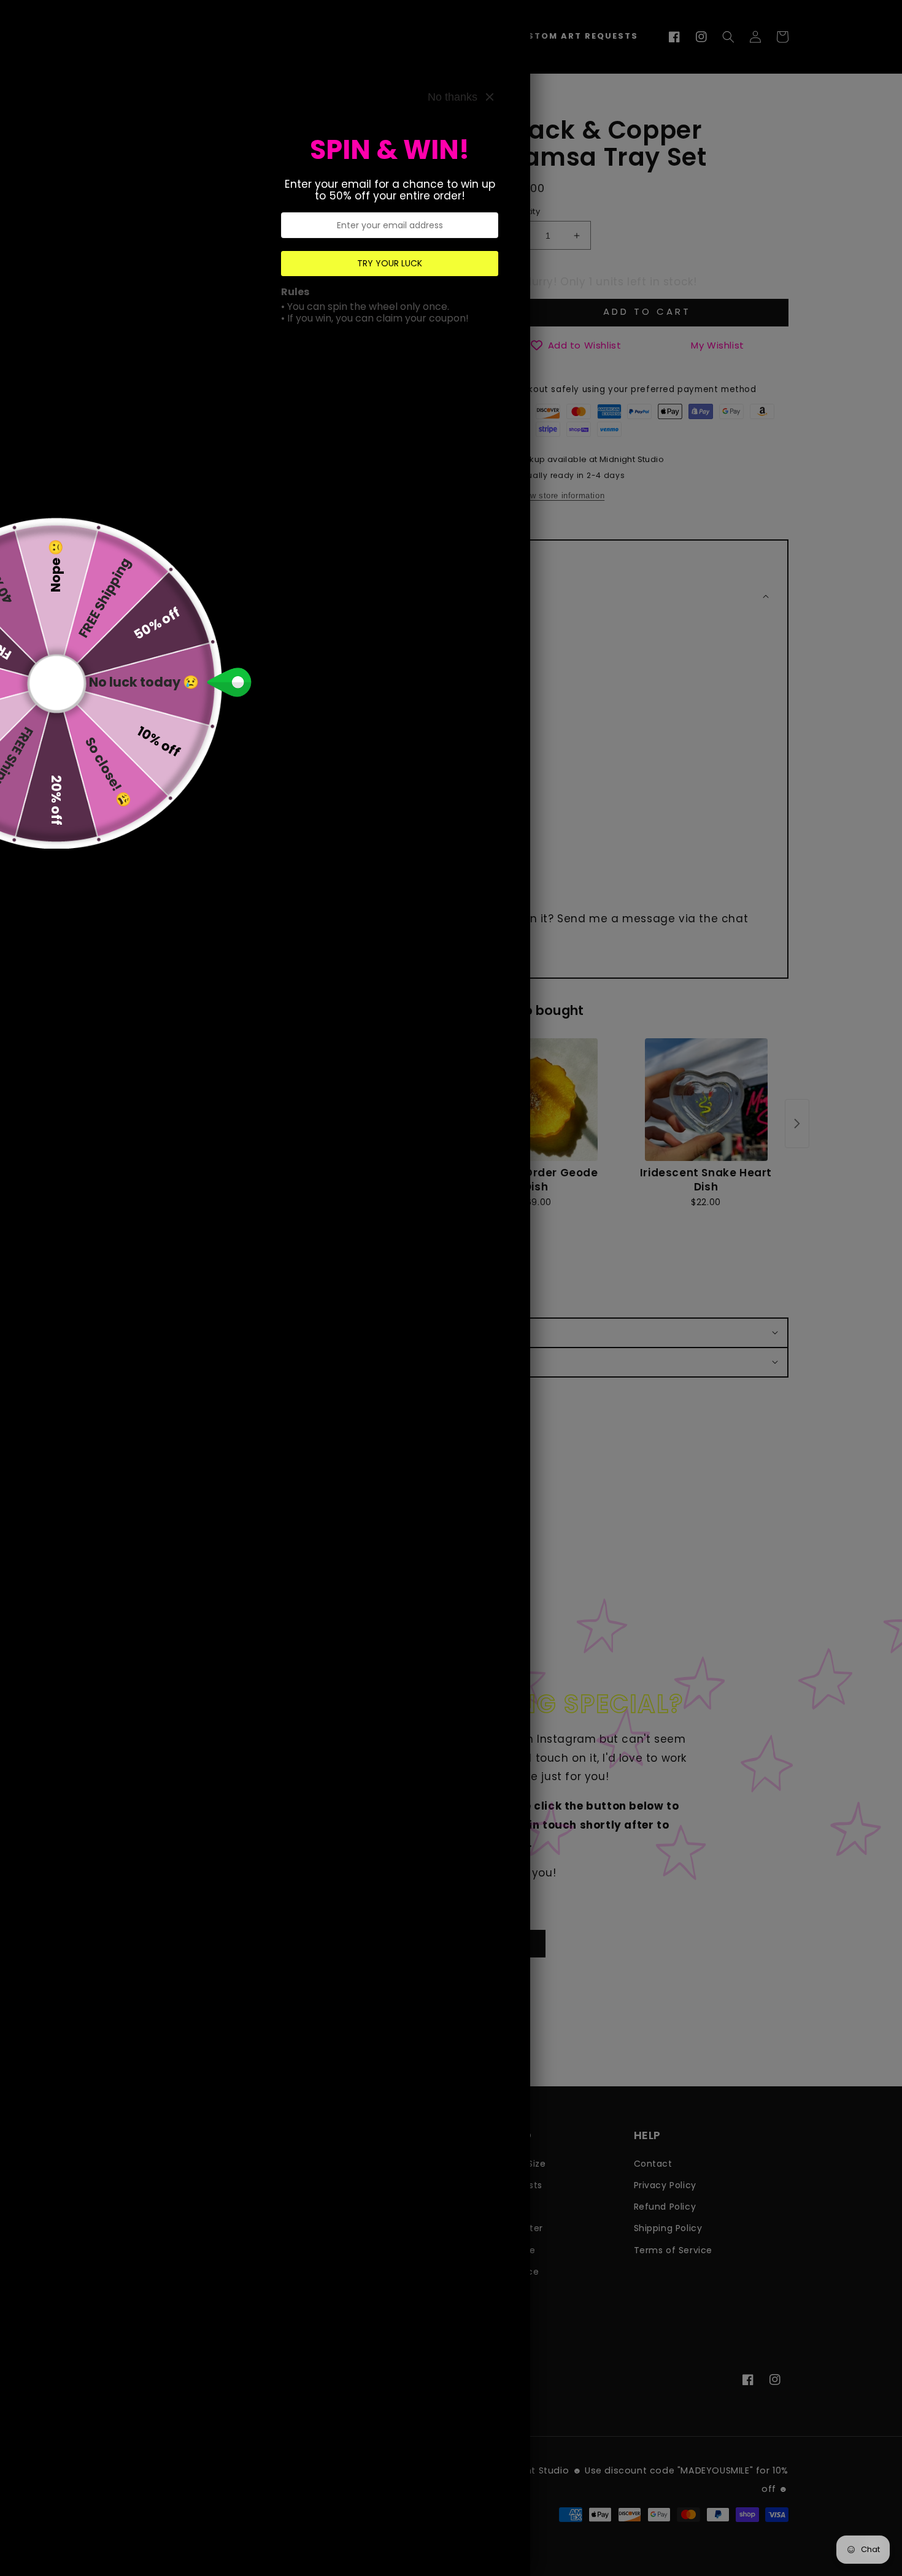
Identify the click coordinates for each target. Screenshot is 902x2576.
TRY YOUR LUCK (390, 263)
